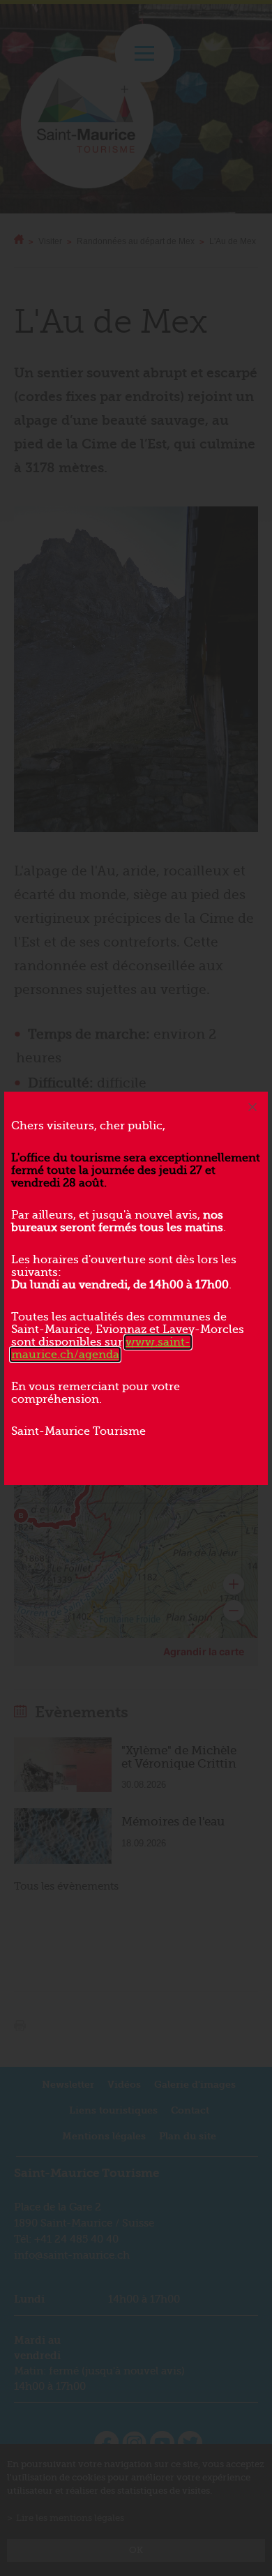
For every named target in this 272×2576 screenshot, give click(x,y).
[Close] (252, 1107)
